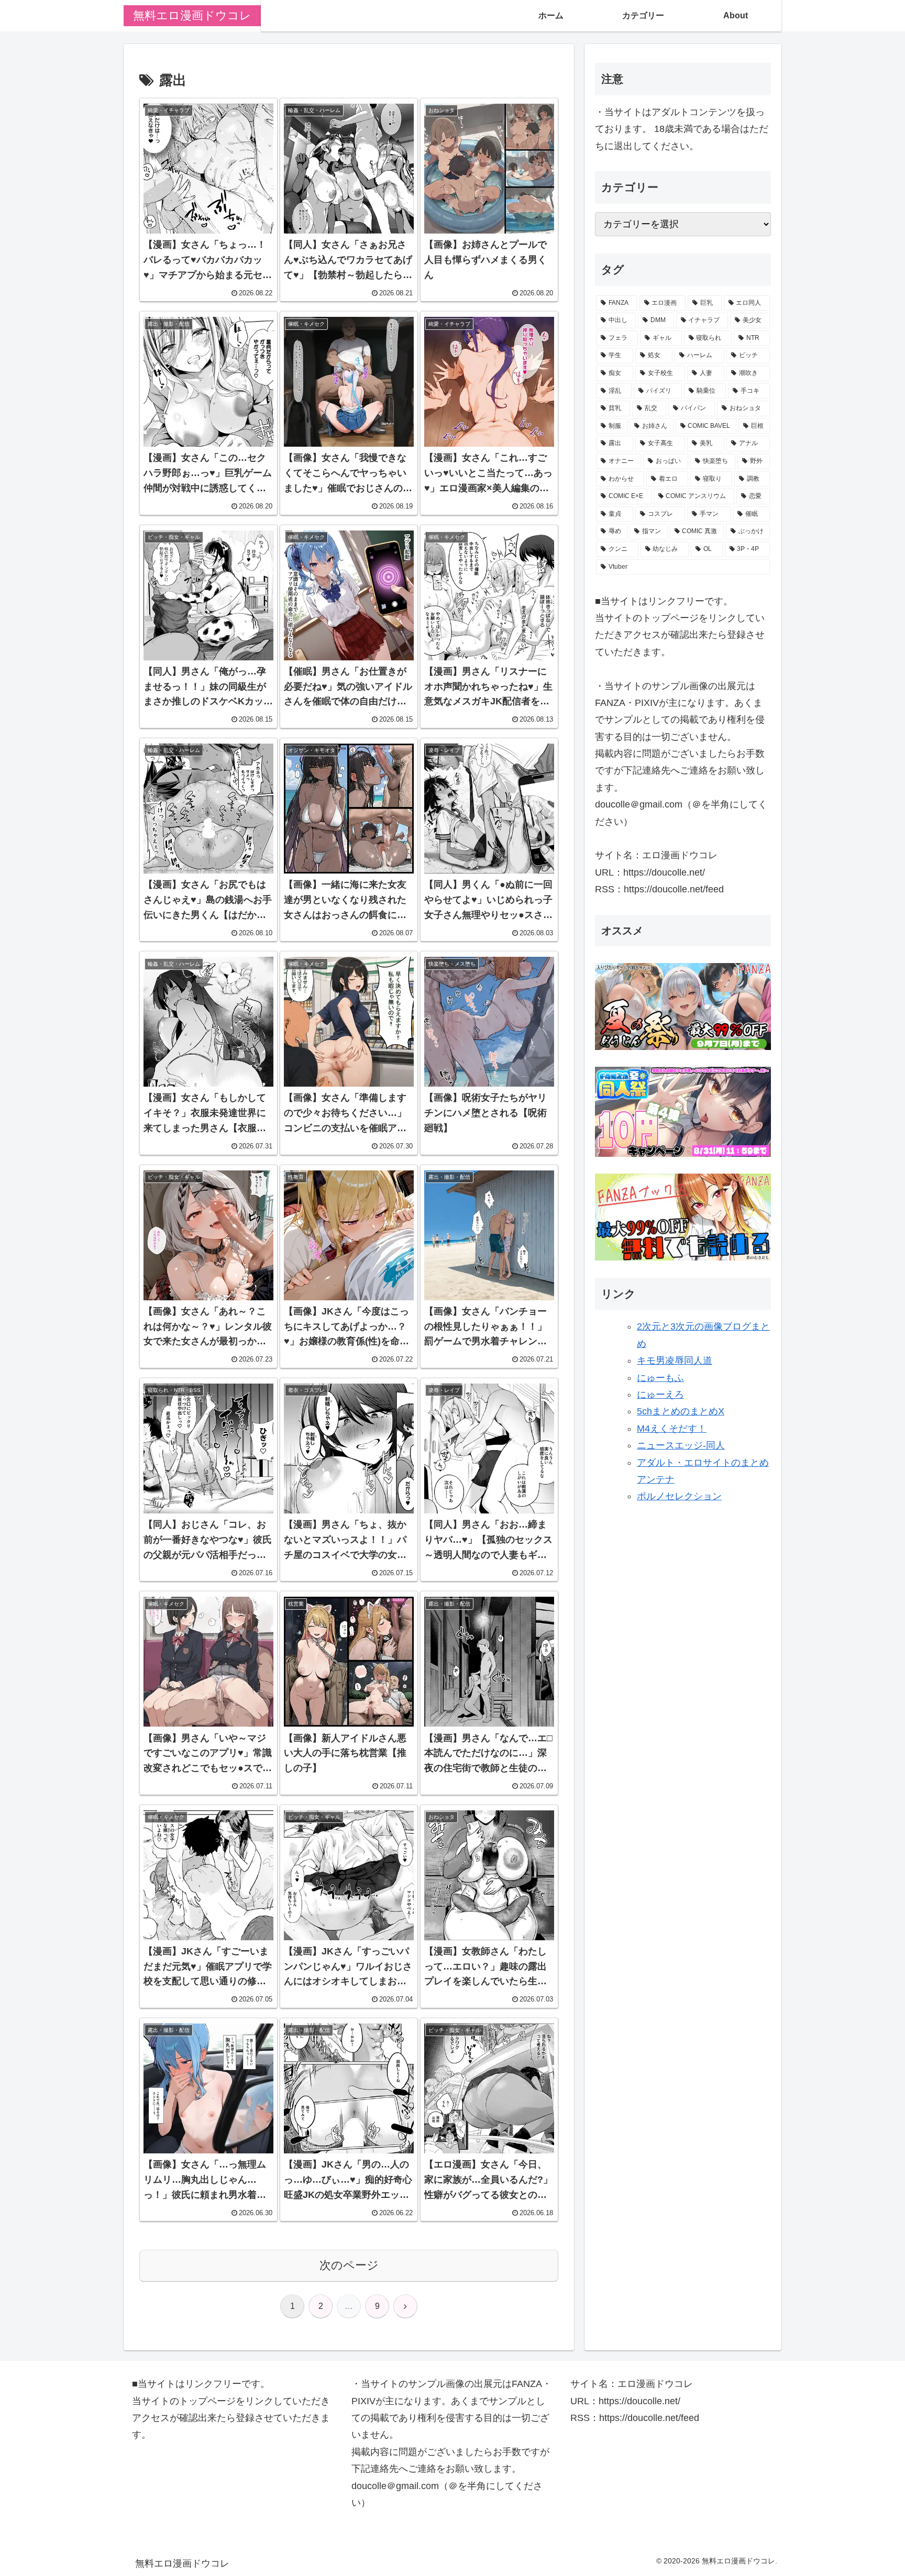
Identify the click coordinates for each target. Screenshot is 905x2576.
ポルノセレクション (679, 1496)
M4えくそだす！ (672, 1429)
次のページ (349, 2265)
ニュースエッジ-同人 (681, 1445)
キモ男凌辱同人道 (675, 1361)
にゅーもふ (660, 1378)
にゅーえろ (660, 1395)
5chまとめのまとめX (681, 1411)
